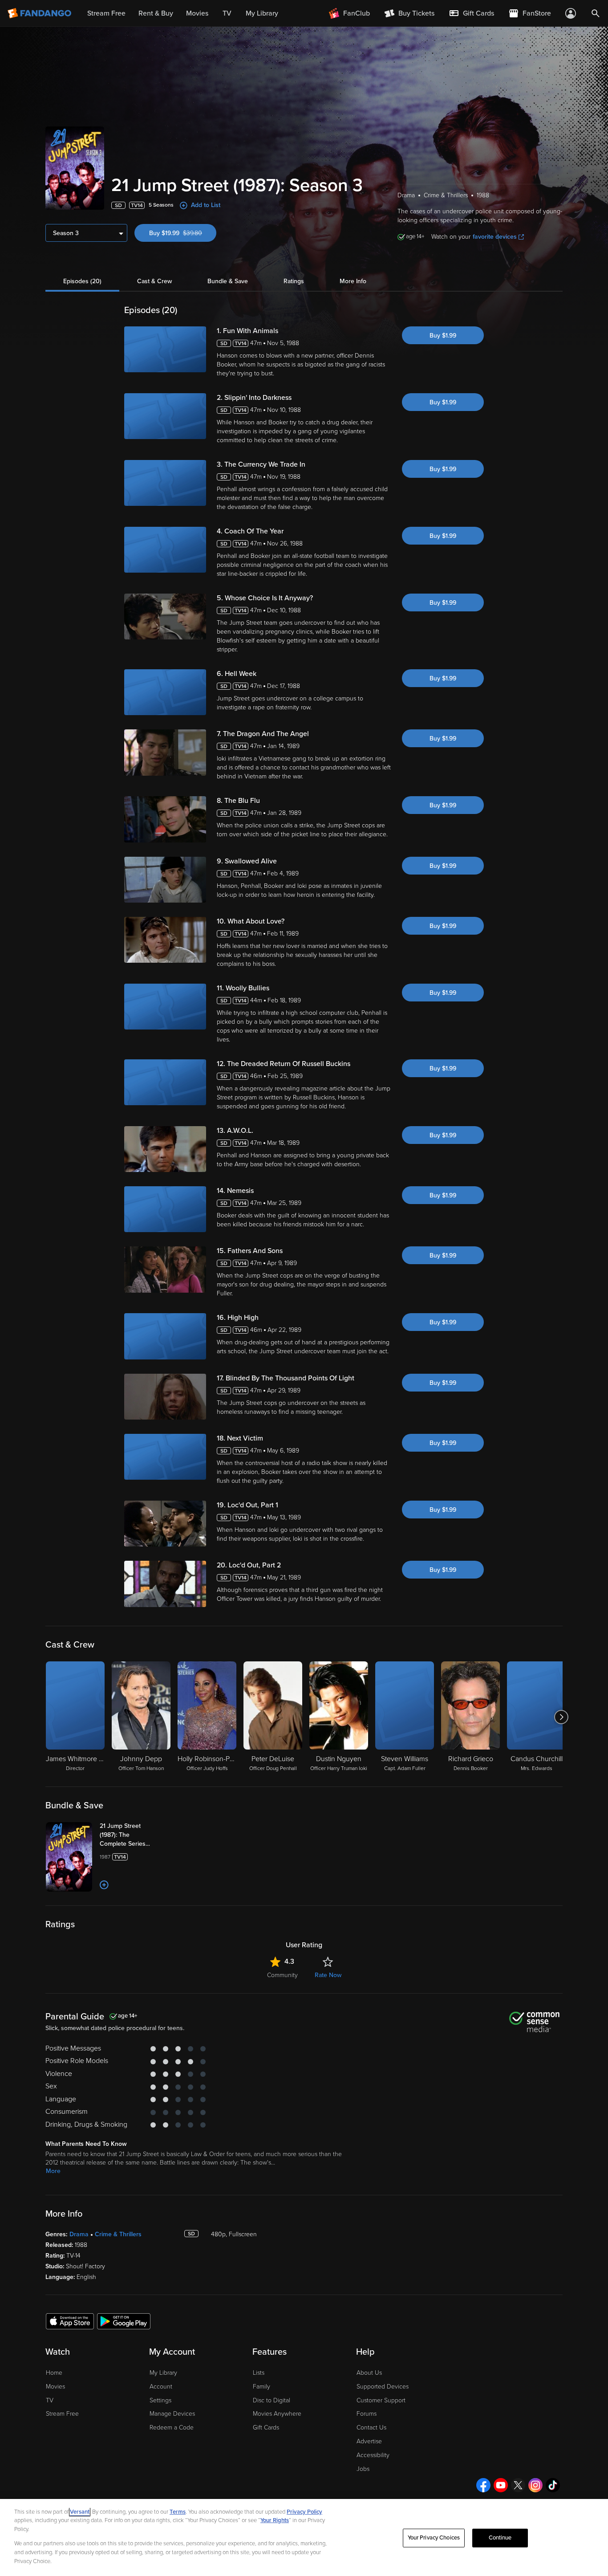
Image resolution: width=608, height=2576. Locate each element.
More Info (353, 281)
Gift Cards (266, 2427)
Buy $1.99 (443, 336)
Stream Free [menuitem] (106, 13)
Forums (367, 2414)
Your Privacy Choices (434, 2538)
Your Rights (275, 2520)
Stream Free (62, 2414)
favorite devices (495, 237)
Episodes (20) (82, 281)
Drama (79, 2234)
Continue (500, 2538)
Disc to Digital (272, 2400)
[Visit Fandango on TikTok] (553, 2485)
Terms (178, 2512)
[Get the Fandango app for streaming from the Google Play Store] (124, 2321)
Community (282, 1975)
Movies (55, 2387)
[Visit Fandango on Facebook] (483, 2485)
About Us (369, 2373)
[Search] (596, 13)
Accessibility (373, 2455)
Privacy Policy (304, 2512)
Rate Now (328, 1975)
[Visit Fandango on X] (518, 2485)
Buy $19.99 (183, 233)
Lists (259, 2373)
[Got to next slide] (561, 1717)
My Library (163, 2373)
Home (54, 2373)
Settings (160, 2400)
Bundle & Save (228, 281)
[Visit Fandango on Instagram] (535, 2485)
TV (50, 2400)
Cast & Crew (154, 281)
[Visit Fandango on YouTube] (501, 2485)
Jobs (363, 2469)
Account (161, 2387)
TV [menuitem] (227, 13)
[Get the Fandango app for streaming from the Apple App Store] (70, 2321)
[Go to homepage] (40, 13)
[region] (304, 2537)
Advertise (369, 2441)
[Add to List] (104, 1885)
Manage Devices (172, 2414)
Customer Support (381, 2400)
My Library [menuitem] (262, 13)
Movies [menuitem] (197, 13)
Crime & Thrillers (118, 2234)
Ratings (294, 281)
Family (261, 2387)
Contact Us (371, 2427)
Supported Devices (383, 2387)
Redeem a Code (172, 2427)
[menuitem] (471, 13)
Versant (80, 2512)
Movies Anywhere (277, 2414)
